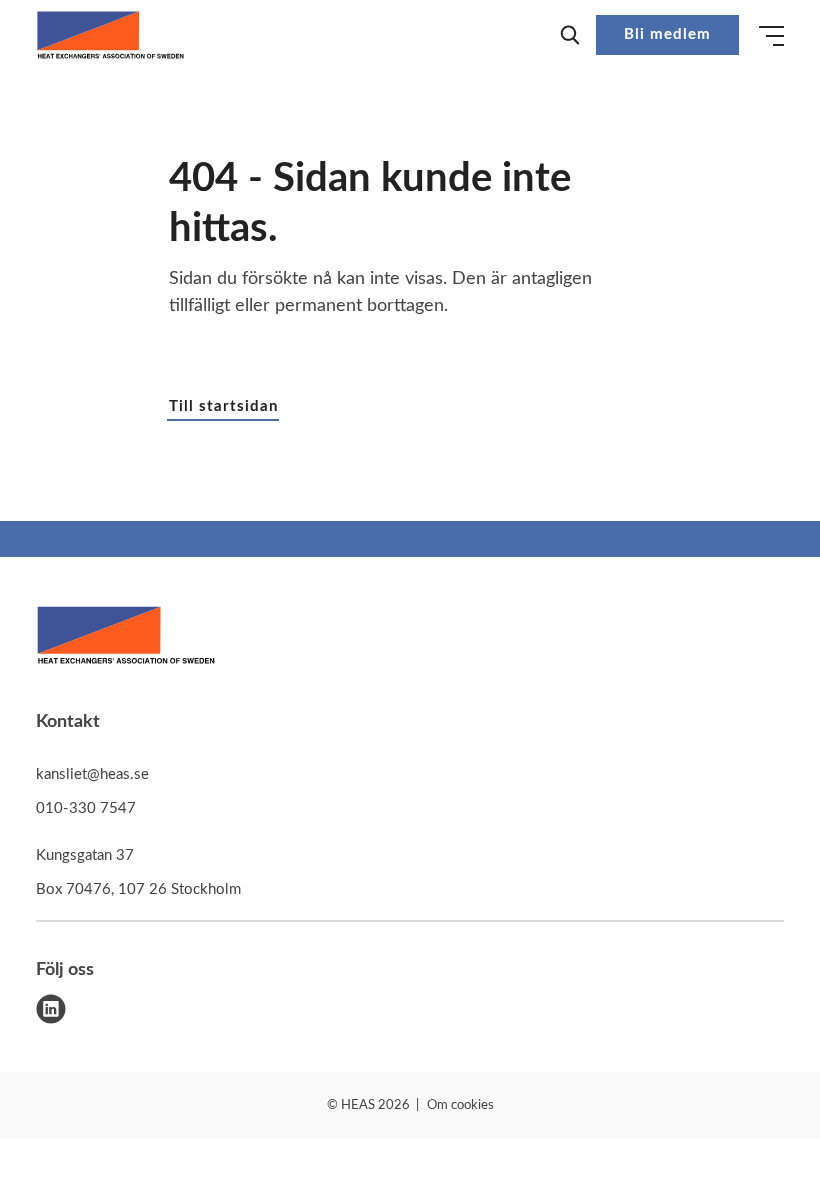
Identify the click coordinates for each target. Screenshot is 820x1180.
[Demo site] (110, 35)
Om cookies (460, 1105)
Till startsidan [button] (223, 406)
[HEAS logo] (126, 639)
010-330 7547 (86, 808)
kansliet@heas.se (92, 774)
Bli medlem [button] (667, 34)
